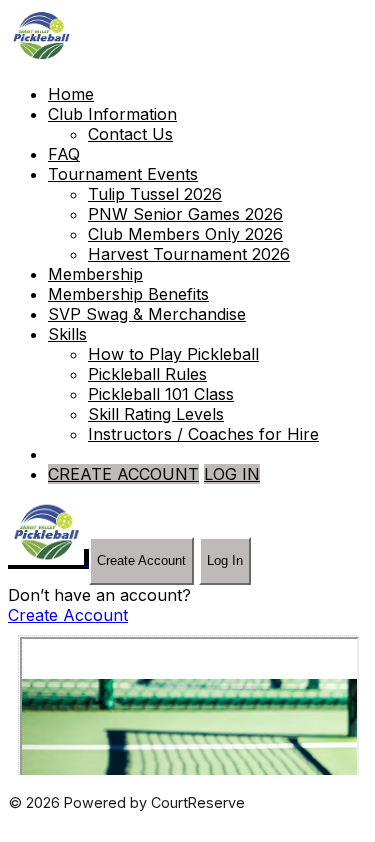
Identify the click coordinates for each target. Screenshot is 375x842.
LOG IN (232, 474)
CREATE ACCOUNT (123, 474)
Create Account (141, 560)
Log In (225, 560)
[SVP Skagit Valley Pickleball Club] (41, 58)
